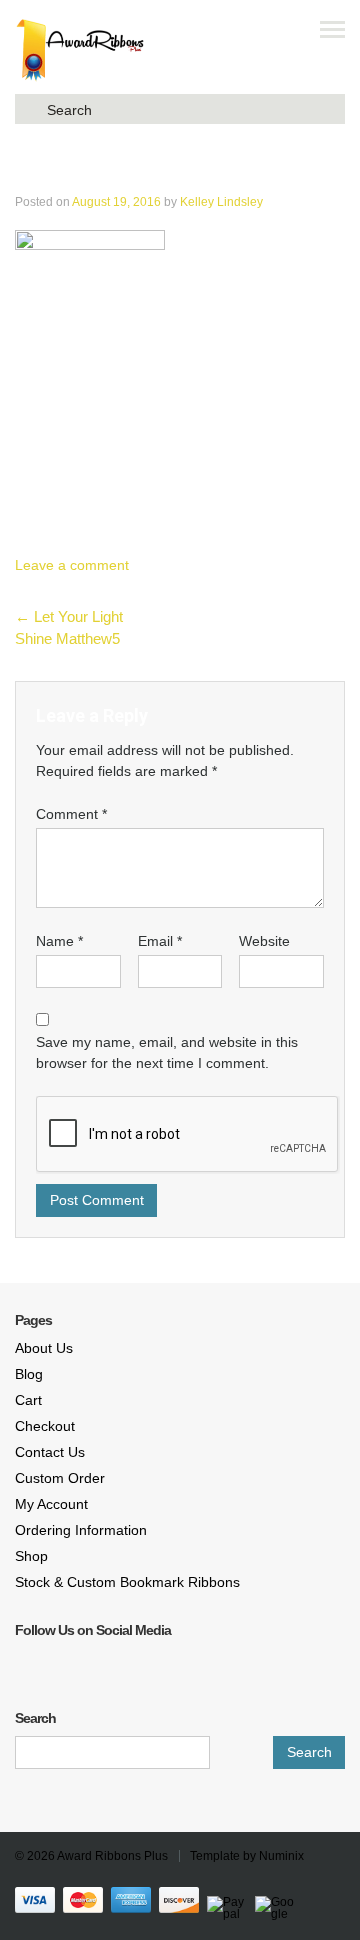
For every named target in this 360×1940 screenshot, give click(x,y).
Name (59, 941)
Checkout (45, 1426)
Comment (71, 814)
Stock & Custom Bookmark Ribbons (127, 1582)
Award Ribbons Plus (112, 1856)
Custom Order (60, 1478)
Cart (28, 1400)
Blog (29, 1374)
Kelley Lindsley (221, 202)
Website (264, 941)
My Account (51, 1504)
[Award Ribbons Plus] (80, 50)
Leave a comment (72, 565)
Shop (31, 1556)
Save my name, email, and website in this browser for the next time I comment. (167, 1052)
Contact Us (50, 1452)
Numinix (281, 1856)
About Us (44, 1348)
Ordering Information (81, 1530)
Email (160, 941)
